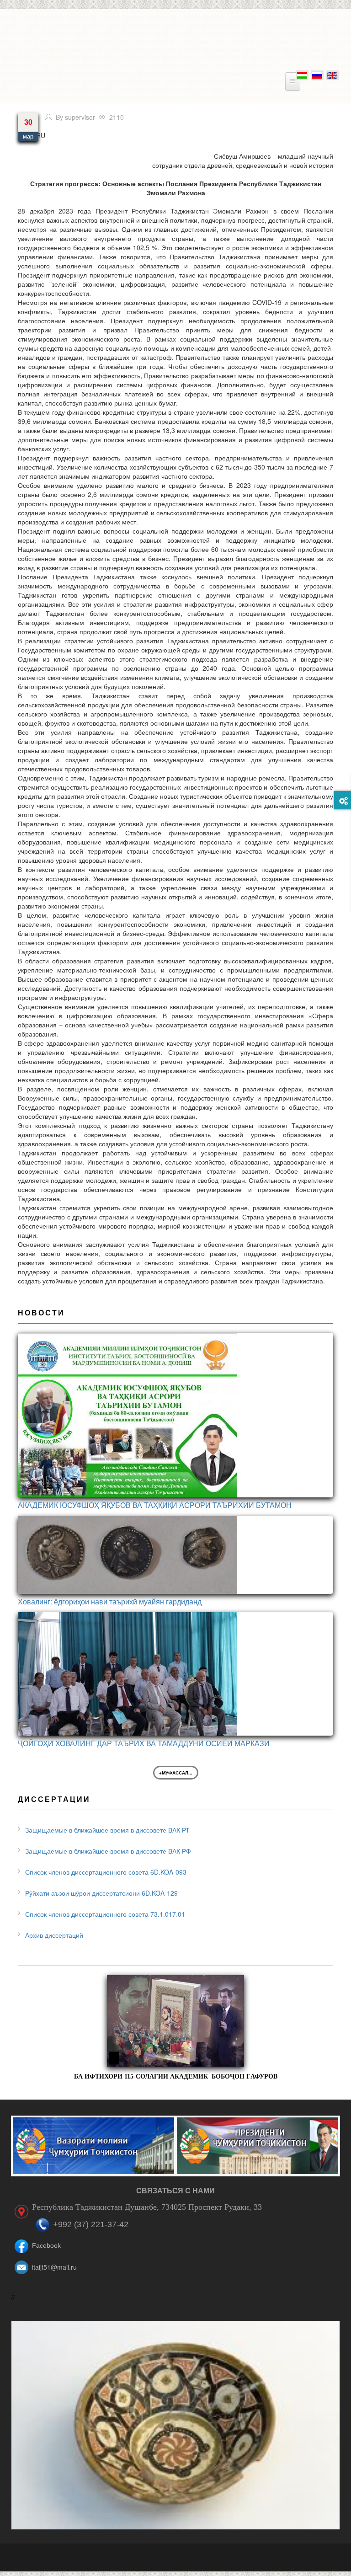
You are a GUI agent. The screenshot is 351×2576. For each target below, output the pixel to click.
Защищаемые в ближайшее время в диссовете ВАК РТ (107, 1830)
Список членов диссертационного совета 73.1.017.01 (105, 1914)
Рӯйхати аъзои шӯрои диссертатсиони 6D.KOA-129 (101, 1893)
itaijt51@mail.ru (54, 2267)
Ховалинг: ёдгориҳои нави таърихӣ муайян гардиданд (110, 1601)
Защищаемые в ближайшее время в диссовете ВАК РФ (108, 1851)
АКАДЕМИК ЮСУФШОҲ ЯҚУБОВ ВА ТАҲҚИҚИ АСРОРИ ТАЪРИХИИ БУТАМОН (155, 1505)
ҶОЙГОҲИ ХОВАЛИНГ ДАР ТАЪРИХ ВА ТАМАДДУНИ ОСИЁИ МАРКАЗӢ (144, 1743)
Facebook (46, 2245)
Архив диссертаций (54, 1935)
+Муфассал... (176, 1773)
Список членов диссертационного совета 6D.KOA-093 (106, 1872)
